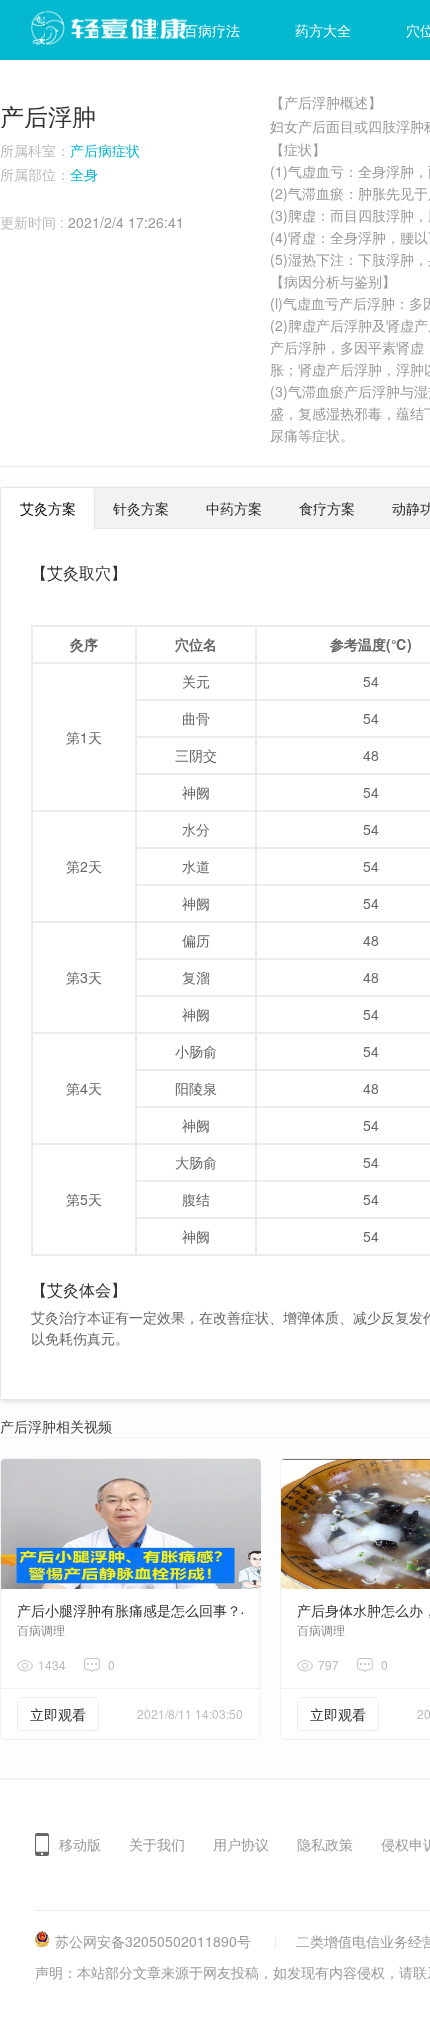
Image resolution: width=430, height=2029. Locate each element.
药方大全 (323, 30)
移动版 (80, 1844)
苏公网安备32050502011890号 (153, 1941)
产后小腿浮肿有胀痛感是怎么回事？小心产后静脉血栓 (185, 1610)
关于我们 (157, 1844)
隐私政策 (325, 1844)
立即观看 (58, 1714)
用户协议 (241, 1844)
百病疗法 (212, 30)
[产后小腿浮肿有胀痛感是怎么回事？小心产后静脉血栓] (131, 1524)
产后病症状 (105, 150)
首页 (101, 30)
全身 (84, 174)
